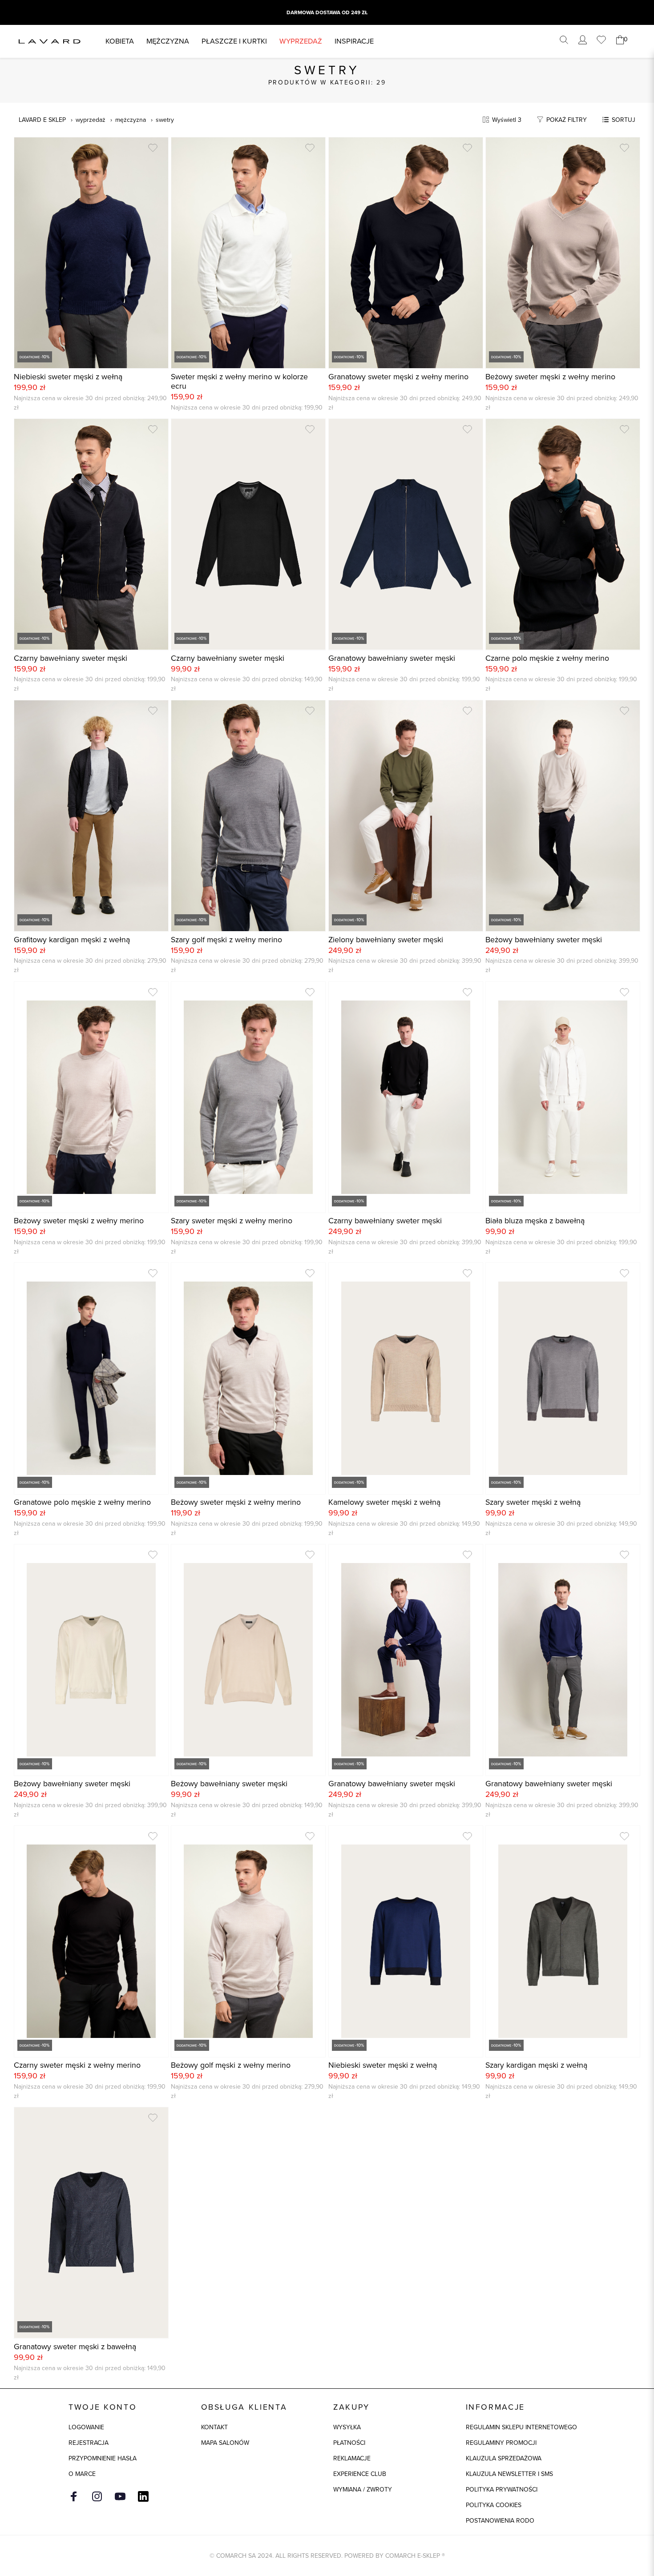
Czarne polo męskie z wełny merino (547, 658)
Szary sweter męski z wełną (533, 1502)
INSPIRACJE (354, 41)
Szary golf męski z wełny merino (226, 940)
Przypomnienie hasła (103, 2458)
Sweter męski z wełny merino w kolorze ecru (239, 382)
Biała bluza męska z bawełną (535, 1221)
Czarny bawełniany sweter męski (71, 658)
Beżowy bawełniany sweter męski (544, 940)
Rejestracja (89, 2443)
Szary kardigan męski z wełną (536, 2065)
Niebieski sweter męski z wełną (68, 377)
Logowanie (86, 2427)
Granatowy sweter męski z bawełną (75, 2347)
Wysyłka (347, 2427)
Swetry (165, 120)
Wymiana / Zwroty (363, 2490)
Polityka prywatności (502, 2490)
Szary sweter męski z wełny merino (232, 1221)
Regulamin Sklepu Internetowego (521, 2427)
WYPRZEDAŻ (301, 41)
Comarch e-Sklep (413, 2556)
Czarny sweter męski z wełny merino (77, 2065)
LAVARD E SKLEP (42, 120)
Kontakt (214, 2427)
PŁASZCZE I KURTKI (234, 41)
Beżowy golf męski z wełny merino (231, 2065)
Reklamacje (352, 2458)
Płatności (349, 2443)
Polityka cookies (494, 2505)
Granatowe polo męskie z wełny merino (82, 1502)
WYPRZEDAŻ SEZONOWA (327, 12)
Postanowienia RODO (500, 2521)
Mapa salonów (225, 2443)
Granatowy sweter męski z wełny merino (398, 377)
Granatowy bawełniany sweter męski (392, 658)
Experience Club (360, 2474)
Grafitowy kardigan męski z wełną (72, 940)
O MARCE (82, 2474)
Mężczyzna (168, 41)
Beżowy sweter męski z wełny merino (550, 377)
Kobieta (120, 41)
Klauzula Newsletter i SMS (509, 2474)
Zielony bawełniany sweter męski (386, 940)
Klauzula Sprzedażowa (504, 2458)
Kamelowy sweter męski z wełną (384, 1502)
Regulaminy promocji (501, 2443)
